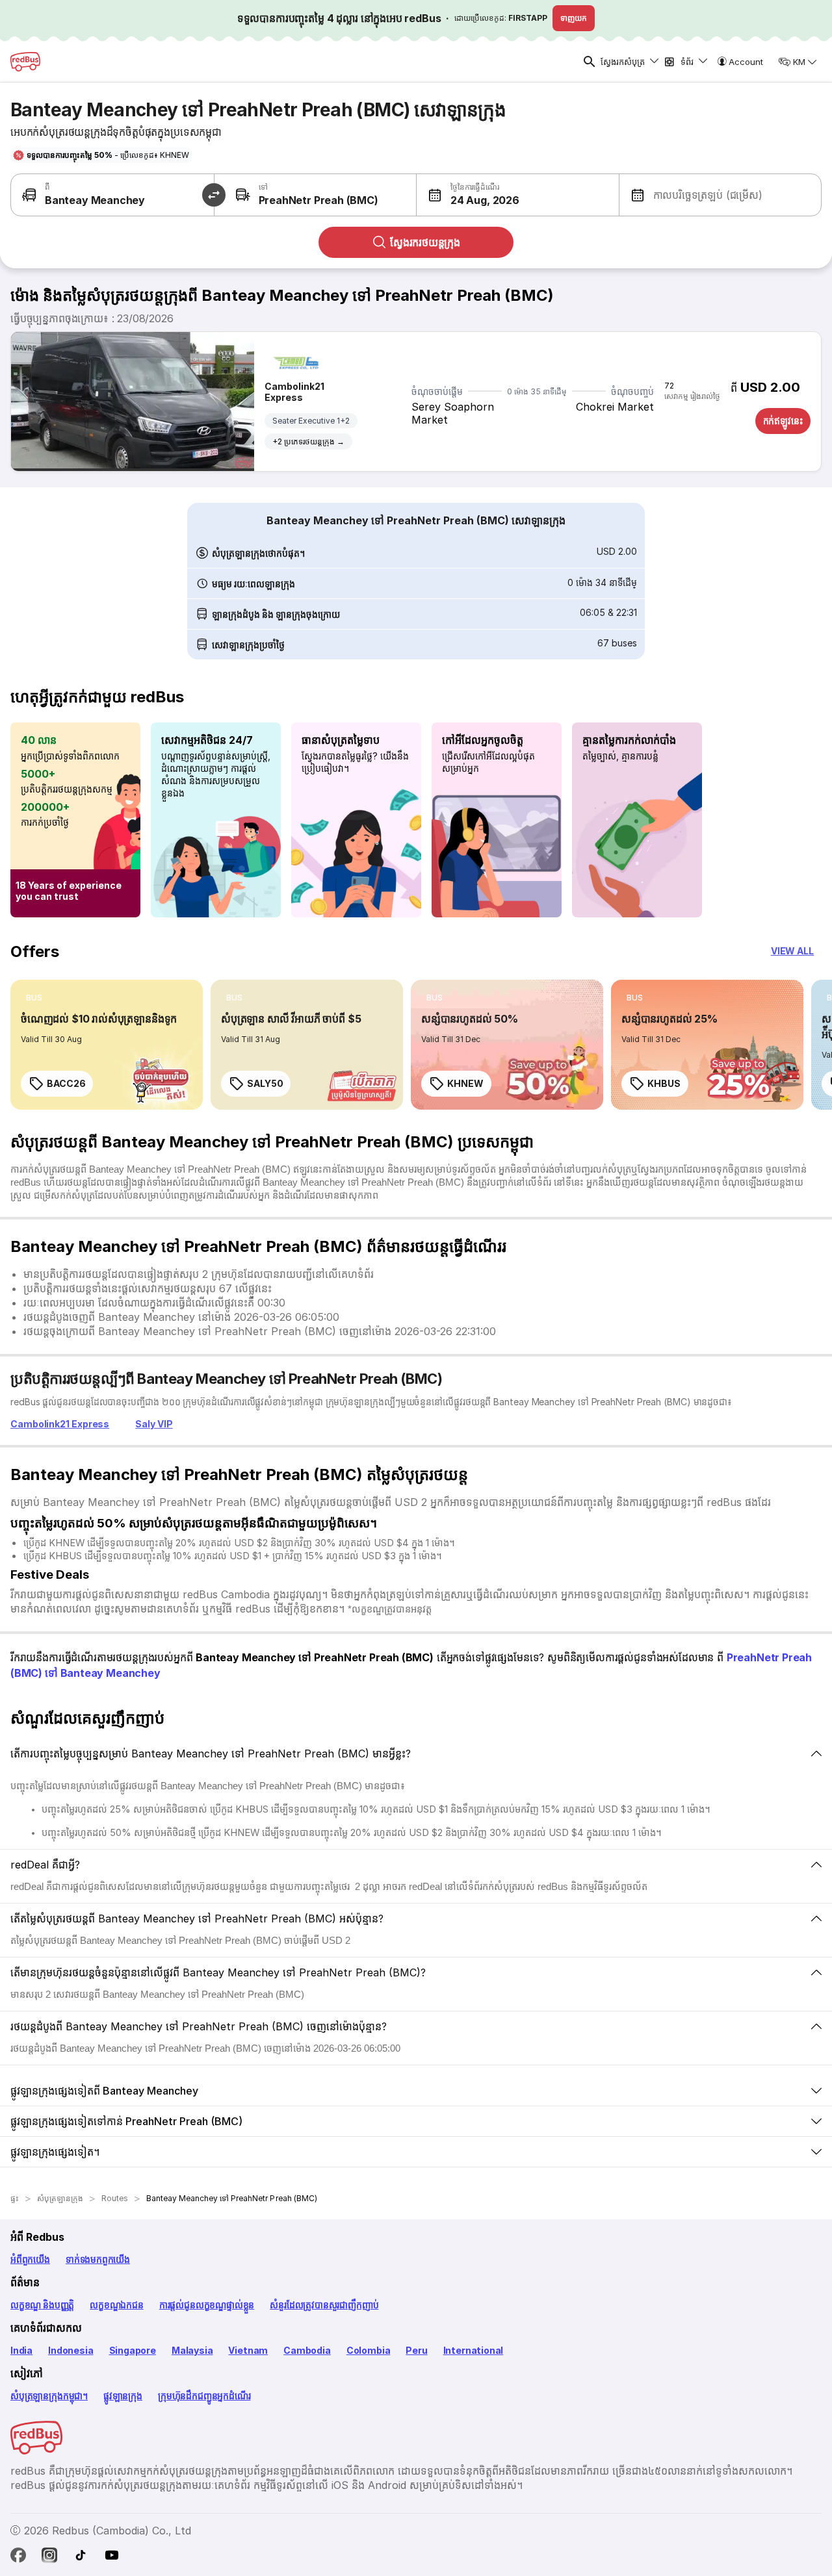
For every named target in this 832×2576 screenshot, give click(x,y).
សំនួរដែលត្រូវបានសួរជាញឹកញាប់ (324, 2305)
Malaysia (192, 2350)
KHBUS (664, 1083)
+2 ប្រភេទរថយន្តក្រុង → (308, 441)
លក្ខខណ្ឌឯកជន (117, 2305)
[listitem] (34, 998)
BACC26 (66, 1083)
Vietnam (248, 2350)
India (21, 2350)
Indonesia (71, 2350)
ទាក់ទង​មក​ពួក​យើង (98, 2259)
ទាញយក (574, 18)
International (474, 2350)
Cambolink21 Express (294, 392)
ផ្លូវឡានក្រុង (123, 2396)
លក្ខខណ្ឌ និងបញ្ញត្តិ (42, 2305)
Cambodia (307, 2350)
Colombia (369, 2350)
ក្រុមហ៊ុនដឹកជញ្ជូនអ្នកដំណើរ (204, 2396)
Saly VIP (154, 1424)
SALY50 (265, 1083)
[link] (107, 1045)
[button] (468, 195)
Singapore (133, 2350)
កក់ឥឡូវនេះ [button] (783, 421)
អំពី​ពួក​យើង (30, 2259)
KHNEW (465, 1083)
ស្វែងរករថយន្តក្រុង (425, 242)
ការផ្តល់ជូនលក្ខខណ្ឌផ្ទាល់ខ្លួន (207, 2305)
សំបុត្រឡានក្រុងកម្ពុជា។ (49, 2396)
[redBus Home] (25, 62)
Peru (416, 2350)
